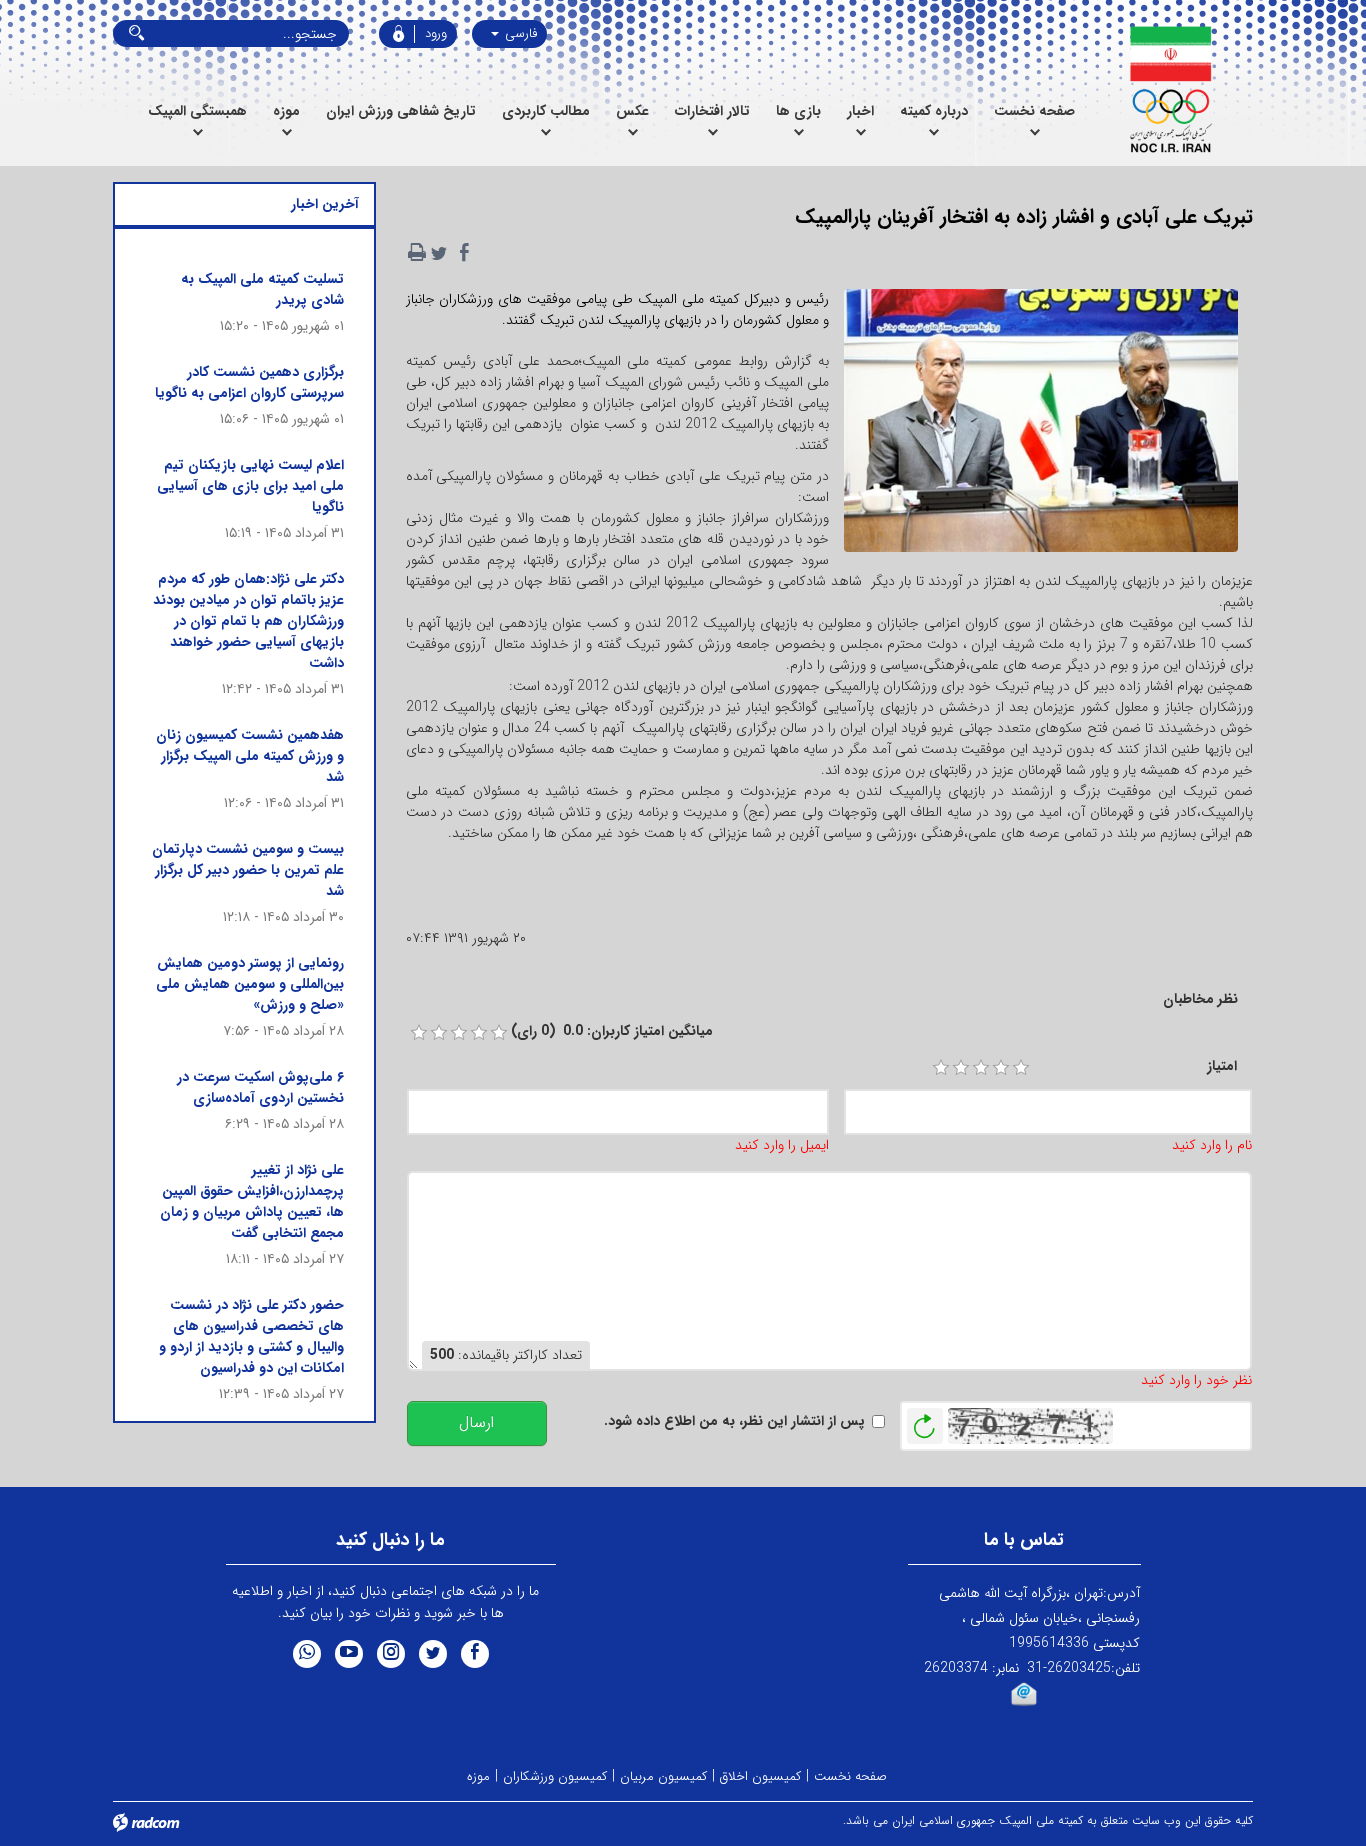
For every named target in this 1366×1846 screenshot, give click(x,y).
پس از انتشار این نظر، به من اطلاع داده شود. (734, 1421)
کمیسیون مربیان (663, 1776)
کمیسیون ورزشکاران (555, 1776)
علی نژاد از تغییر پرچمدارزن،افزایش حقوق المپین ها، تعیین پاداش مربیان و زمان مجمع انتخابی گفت (252, 1201)
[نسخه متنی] (417, 253)
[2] (961, 1068)
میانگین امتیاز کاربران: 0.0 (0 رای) (612, 1031)
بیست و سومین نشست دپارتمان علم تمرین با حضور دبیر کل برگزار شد (248, 870)
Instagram (391, 1654)
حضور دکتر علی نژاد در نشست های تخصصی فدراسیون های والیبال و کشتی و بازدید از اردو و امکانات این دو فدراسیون (251, 1336)
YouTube (349, 1654)
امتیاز (1222, 1066)
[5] (1021, 1068)
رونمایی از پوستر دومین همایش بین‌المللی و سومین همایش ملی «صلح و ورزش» (250, 984)
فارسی (519, 33)
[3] (981, 1068)
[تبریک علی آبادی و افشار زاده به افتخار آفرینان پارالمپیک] (1041, 427)
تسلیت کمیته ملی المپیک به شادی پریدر (262, 289)
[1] (941, 1068)
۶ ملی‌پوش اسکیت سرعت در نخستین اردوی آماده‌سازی (260, 1087)
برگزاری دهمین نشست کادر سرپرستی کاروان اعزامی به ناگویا (249, 382)
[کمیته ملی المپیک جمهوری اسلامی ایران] (1170, 90)
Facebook (475, 1654)
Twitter (433, 1654)
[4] (1001, 1068)
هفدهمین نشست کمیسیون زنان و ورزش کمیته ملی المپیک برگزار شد (250, 756)
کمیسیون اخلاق (760, 1776)
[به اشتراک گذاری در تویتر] (439, 253)
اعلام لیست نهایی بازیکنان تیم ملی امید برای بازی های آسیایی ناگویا (250, 486)
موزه (478, 1776)
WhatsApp (307, 1654)
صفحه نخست (850, 1776)
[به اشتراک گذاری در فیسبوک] (465, 253)
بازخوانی (925, 1421)
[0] (419, 1033)
